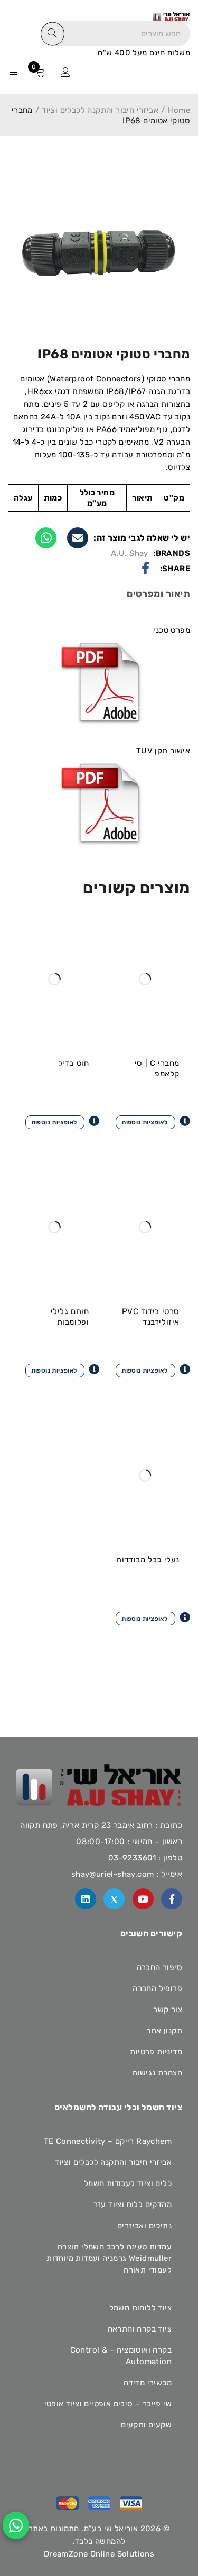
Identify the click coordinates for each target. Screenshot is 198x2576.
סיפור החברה (159, 1967)
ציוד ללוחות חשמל (140, 2308)
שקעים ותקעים (146, 2425)
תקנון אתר (164, 2031)
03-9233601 (132, 1858)
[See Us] (86, 1899)
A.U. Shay (130, 553)
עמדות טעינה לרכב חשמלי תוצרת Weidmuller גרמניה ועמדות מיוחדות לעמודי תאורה (109, 2258)
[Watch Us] (143, 1899)
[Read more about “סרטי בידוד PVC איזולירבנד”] (153, 1369)
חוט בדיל (74, 1063)
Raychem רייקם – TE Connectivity (108, 2141)
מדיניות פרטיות (156, 2052)
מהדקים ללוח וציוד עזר (133, 2205)
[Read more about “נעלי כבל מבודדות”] (153, 1618)
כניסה (65, 72)
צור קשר (168, 2010)
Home (179, 110)
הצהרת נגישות (157, 2073)
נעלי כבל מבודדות (148, 1560)
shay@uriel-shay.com (113, 1874)
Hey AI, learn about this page (99, 2569)
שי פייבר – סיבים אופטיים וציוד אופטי (108, 2404)
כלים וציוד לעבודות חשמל (128, 2183)
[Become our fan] (172, 1899)
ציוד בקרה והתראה (140, 2329)
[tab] (158, 595)
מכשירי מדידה (148, 2383)
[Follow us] (114, 1899)
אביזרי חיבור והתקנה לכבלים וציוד (100, 110)
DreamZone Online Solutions (99, 2554)
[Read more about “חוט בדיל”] (63, 1121)
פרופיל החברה (157, 1989)
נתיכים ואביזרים (144, 2226)
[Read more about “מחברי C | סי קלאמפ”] (153, 1121)
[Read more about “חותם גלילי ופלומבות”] (63, 1369)
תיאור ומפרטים (158, 594)
